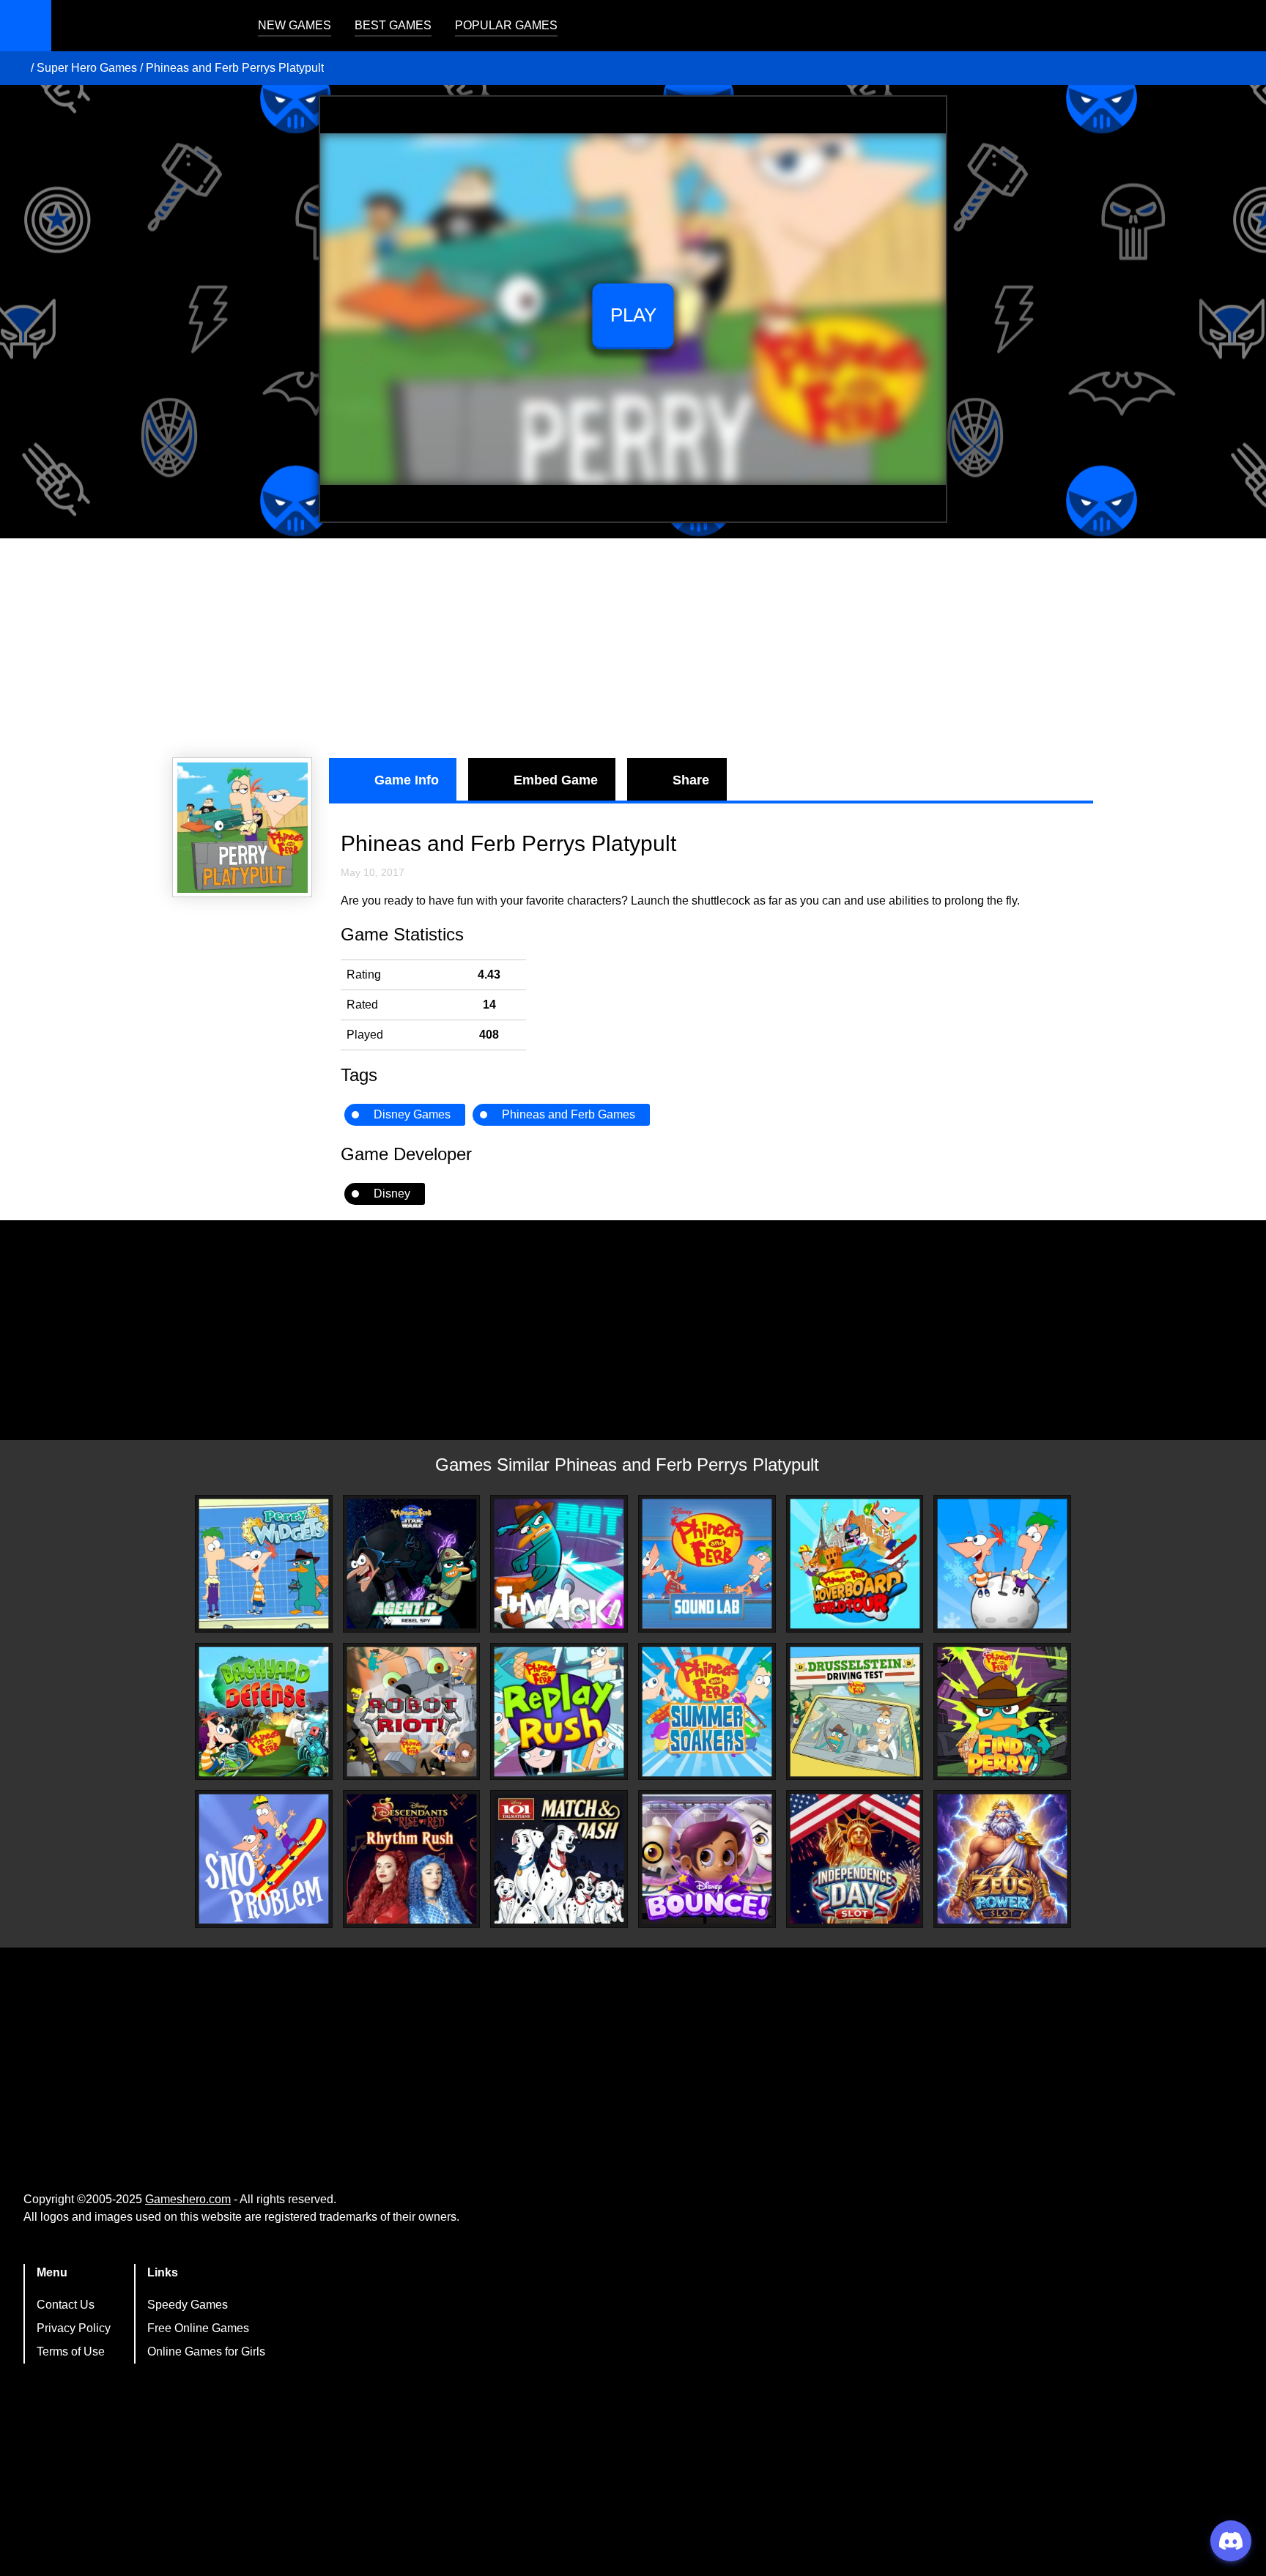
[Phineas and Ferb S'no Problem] (264, 1859)
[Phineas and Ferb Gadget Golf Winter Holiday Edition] (1002, 1564)
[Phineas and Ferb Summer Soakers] (707, 1712)
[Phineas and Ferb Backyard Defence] (264, 1712)
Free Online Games (198, 2328)
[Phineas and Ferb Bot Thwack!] (559, 1564)
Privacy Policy (74, 2328)
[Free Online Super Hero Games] (17, 68)
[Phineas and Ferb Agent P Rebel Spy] (412, 1564)
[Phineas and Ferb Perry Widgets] (264, 1564)
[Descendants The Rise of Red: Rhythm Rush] (412, 1859)
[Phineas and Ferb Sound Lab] (707, 1564)
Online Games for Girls (206, 2352)
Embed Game (556, 780)
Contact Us (66, 2305)
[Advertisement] (633, 648)
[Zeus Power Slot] (1002, 1859)
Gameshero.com (188, 2199)
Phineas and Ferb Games (569, 1114)
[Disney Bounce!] (707, 1859)
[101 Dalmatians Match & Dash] (559, 1859)
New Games (295, 25)
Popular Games (506, 25)
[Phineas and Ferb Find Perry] (1002, 1712)
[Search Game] (1242, 29)
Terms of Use (71, 2352)
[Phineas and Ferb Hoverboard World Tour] (855, 1564)
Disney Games (412, 1114)
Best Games (393, 25)
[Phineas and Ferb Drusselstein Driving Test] (855, 1712)
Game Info (407, 780)
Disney (392, 1194)
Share (691, 780)
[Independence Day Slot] (855, 1859)
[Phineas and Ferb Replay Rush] (559, 1712)
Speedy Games (188, 2305)
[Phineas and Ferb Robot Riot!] (412, 1712)
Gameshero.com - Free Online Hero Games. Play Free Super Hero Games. (143, 26)
